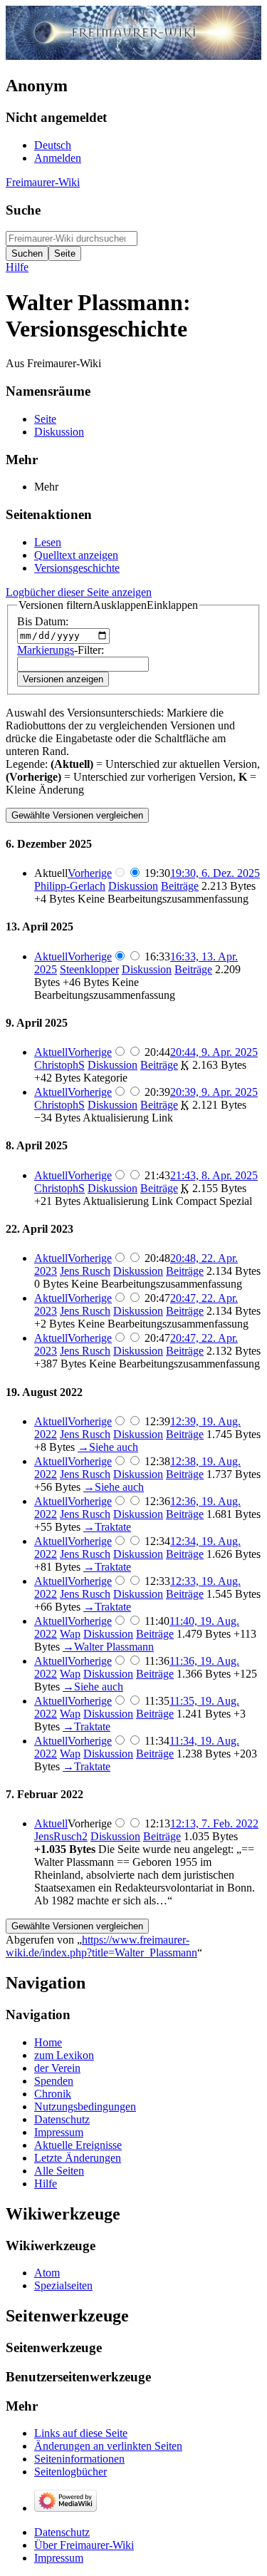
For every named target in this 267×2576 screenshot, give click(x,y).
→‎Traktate (107, 1527)
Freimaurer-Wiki (43, 182)
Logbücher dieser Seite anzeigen (79, 592)
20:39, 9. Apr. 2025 (214, 1092)
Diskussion (133, 886)
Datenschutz (62, 2532)
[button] (108, 605)
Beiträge (180, 886)
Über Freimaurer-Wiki (84, 2545)
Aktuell (51, 956)
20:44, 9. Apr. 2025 (214, 1052)
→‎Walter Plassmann (108, 1647)
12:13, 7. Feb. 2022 (214, 1823)
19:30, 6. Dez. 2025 (215, 873)
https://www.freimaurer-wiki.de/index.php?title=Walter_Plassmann (101, 1946)
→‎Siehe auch (108, 1447)
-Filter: (61, 650)
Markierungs (46, 650)
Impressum (59, 2558)
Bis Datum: (43, 621)
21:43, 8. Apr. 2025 (214, 1175)
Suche (23, 210)
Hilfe (17, 267)
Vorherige (90, 873)
